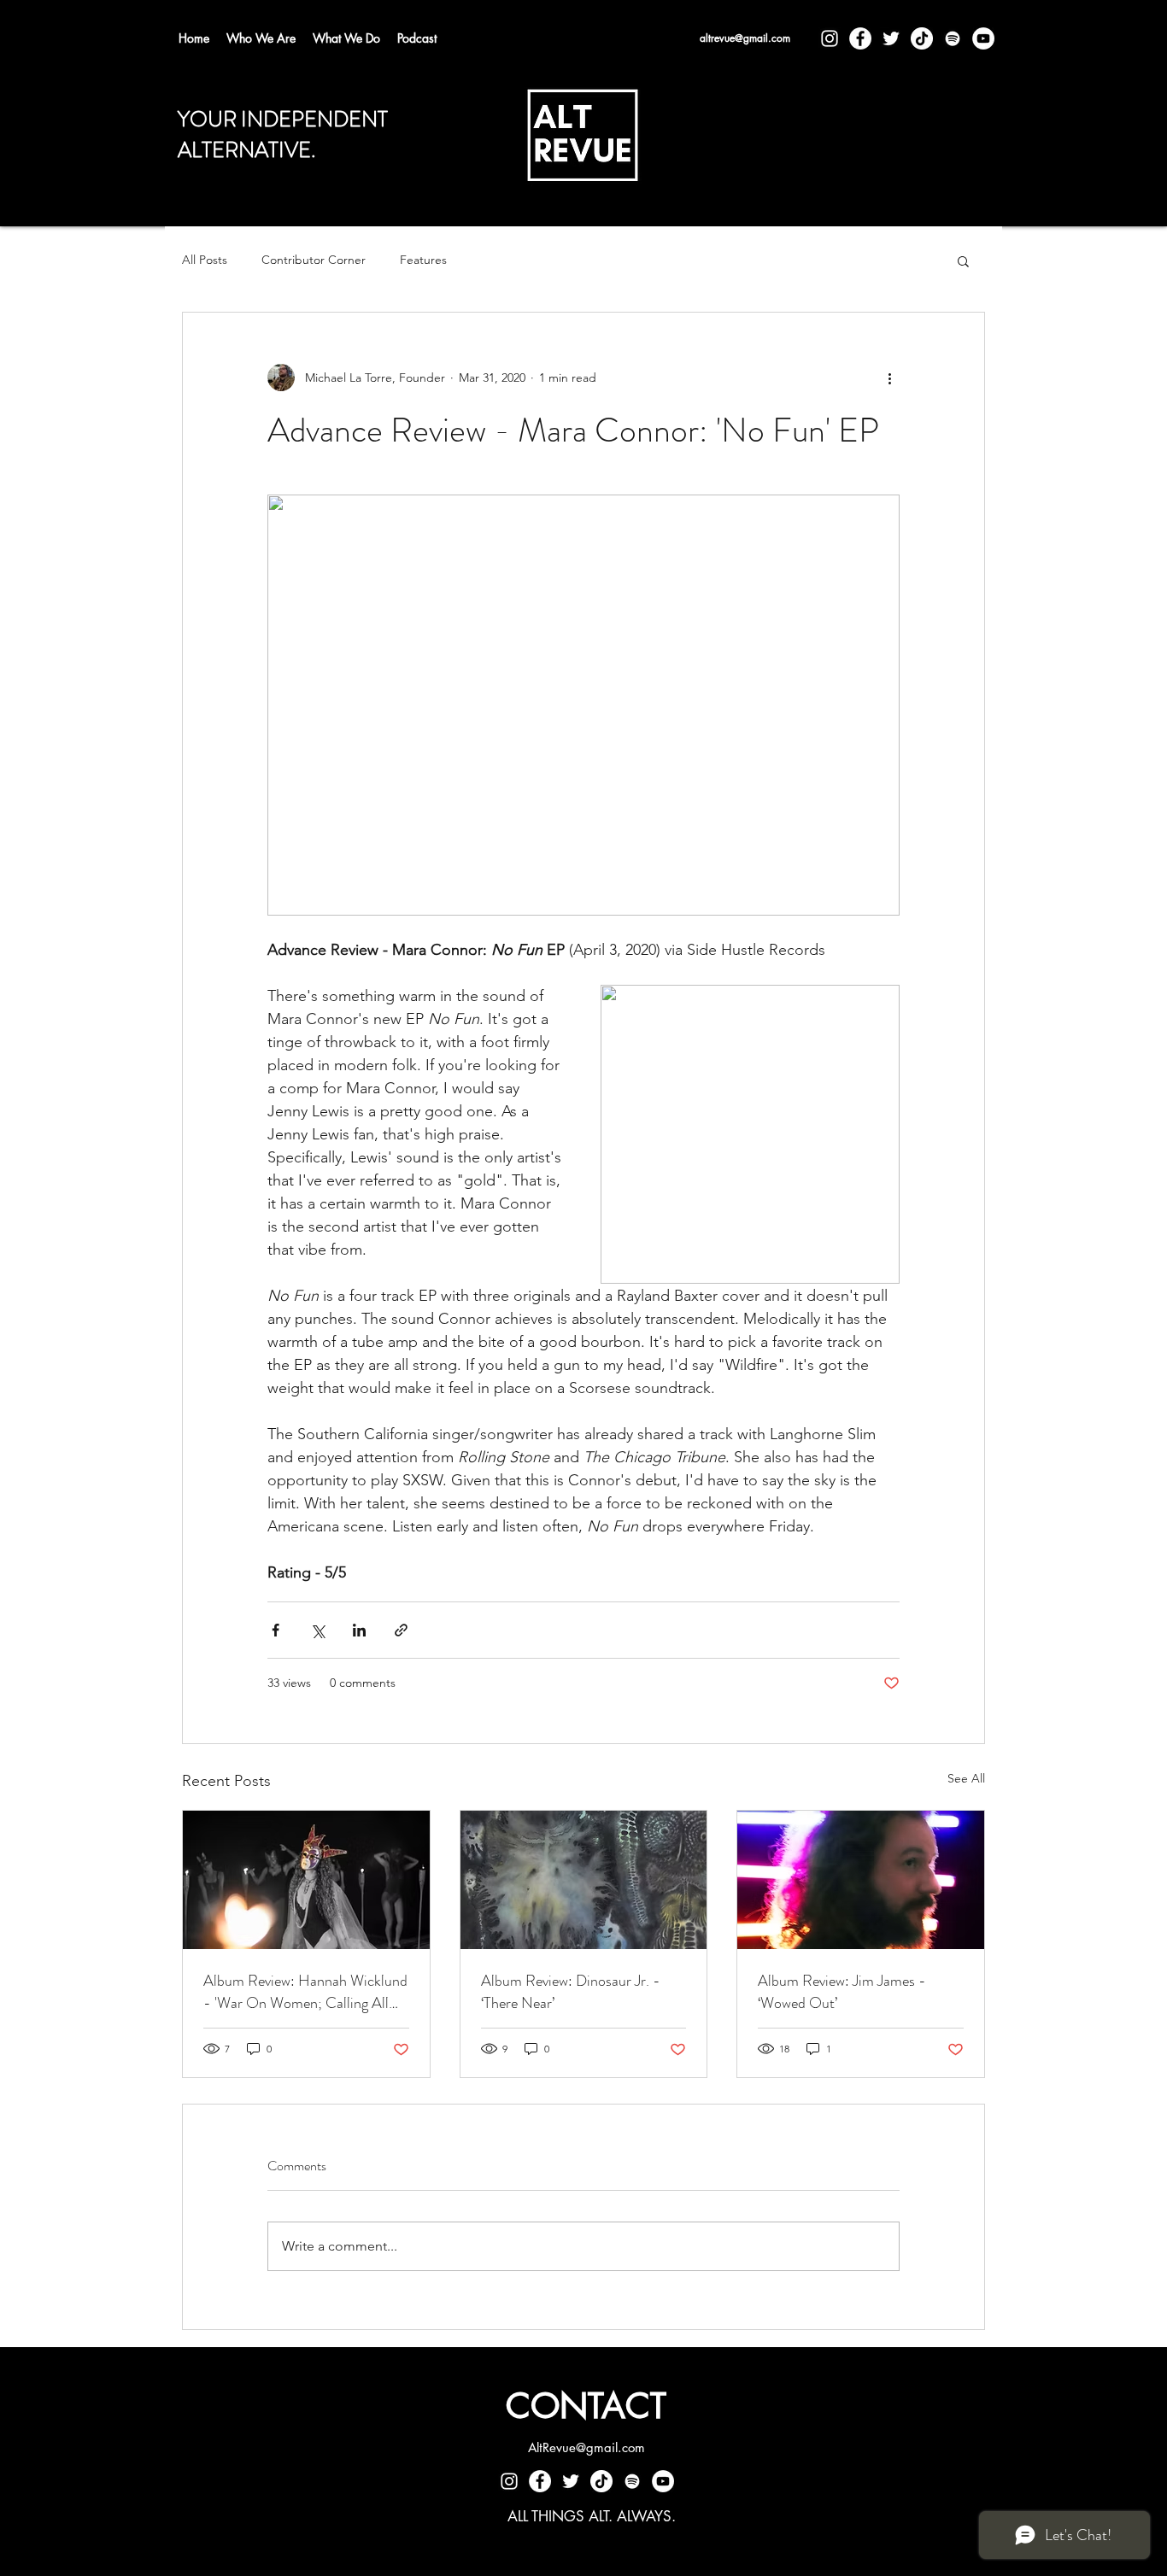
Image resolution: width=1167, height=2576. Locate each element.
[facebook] (860, 38)
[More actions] (889, 378)
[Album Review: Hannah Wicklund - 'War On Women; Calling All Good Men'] (306, 1880)
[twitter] (891, 38)
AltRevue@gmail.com (586, 2447)
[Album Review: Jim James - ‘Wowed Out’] (861, 1880)
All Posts (205, 260)
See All (966, 1778)
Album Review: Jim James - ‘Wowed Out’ (842, 1992)
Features (423, 260)
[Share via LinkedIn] (359, 1630)
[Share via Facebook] (276, 1630)
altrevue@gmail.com (745, 38)
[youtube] (983, 38)
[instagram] (830, 38)
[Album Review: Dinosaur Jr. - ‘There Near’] (584, 1880)
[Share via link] (401, 1630)
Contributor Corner (314, 260)
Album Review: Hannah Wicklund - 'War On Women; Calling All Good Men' (305, 1992)
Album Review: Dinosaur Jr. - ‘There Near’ (571, 1992)
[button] (963, 261)
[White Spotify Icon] (953, 38)
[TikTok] (922, 38)
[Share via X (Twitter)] (317, 1630)
